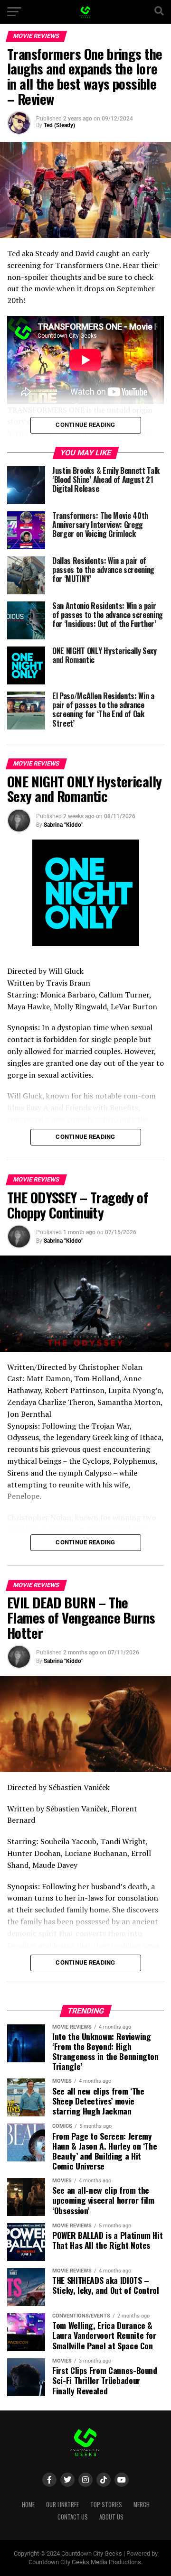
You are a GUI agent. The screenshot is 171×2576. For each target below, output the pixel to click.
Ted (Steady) (59, 125)
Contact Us (73, 2517)
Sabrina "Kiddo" (63, 825)
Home (28, 2505)
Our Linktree (62, 2505)
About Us (111, 2517)
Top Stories (106, 2505)
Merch (142, 2505)
